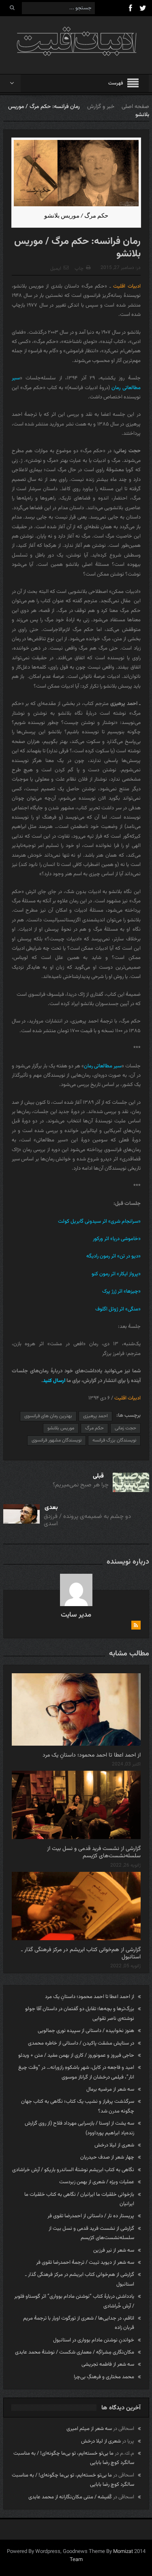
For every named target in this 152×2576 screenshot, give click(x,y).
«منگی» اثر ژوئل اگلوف (118, 1309)
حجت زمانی (125, 1428)
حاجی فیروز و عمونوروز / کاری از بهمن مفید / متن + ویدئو (76, 2055)
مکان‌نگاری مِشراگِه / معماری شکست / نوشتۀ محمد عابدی (75, 2352)
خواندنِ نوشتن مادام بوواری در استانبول (94, 2340)
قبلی (98, 1476)
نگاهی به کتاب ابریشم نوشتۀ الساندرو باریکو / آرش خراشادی (73, 2170)
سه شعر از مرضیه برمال (110, 2089)
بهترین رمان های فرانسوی (48, 1416)
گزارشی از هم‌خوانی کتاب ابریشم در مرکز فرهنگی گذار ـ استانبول (81, 1954)
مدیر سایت (76, 1615)
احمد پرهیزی (95, 1416)
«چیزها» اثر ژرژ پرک (121, 1291)
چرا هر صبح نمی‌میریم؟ (81, 1485)
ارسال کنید (55, 1381)
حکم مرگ (94, 1428)
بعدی (51, 1508)
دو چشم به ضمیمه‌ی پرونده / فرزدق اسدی (87, 1520)
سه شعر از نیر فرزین (114, 2250)
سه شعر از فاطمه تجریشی (108, 2364)
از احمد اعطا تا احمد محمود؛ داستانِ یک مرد (92, 1755)
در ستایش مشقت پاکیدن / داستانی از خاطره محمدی (81, 2043)
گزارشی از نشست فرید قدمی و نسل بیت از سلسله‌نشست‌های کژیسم (94, 1852)
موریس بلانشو (61, 1428)
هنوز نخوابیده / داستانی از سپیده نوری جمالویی (86, 2031)
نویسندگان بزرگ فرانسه (114, 1440)
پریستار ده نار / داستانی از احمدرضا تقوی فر (91, 2216)
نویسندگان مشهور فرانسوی (57, 1440)
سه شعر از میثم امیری (89, 2429)
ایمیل (56, 269)
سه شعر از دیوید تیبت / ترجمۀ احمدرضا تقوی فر (85, 2263)
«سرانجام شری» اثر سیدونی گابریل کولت (99, 1221)
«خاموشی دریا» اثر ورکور (117, 1239)
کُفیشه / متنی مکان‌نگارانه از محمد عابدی (70, 2497)
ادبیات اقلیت (127, 286)
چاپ (79, 269)
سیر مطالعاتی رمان (103, 1066)
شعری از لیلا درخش (114, 2145)
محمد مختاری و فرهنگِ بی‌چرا (104, 2377)
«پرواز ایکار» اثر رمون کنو (116, 1274)
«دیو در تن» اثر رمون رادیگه (113, 1256)
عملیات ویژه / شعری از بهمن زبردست (97, 2182)
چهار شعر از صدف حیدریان (107, 2157)
